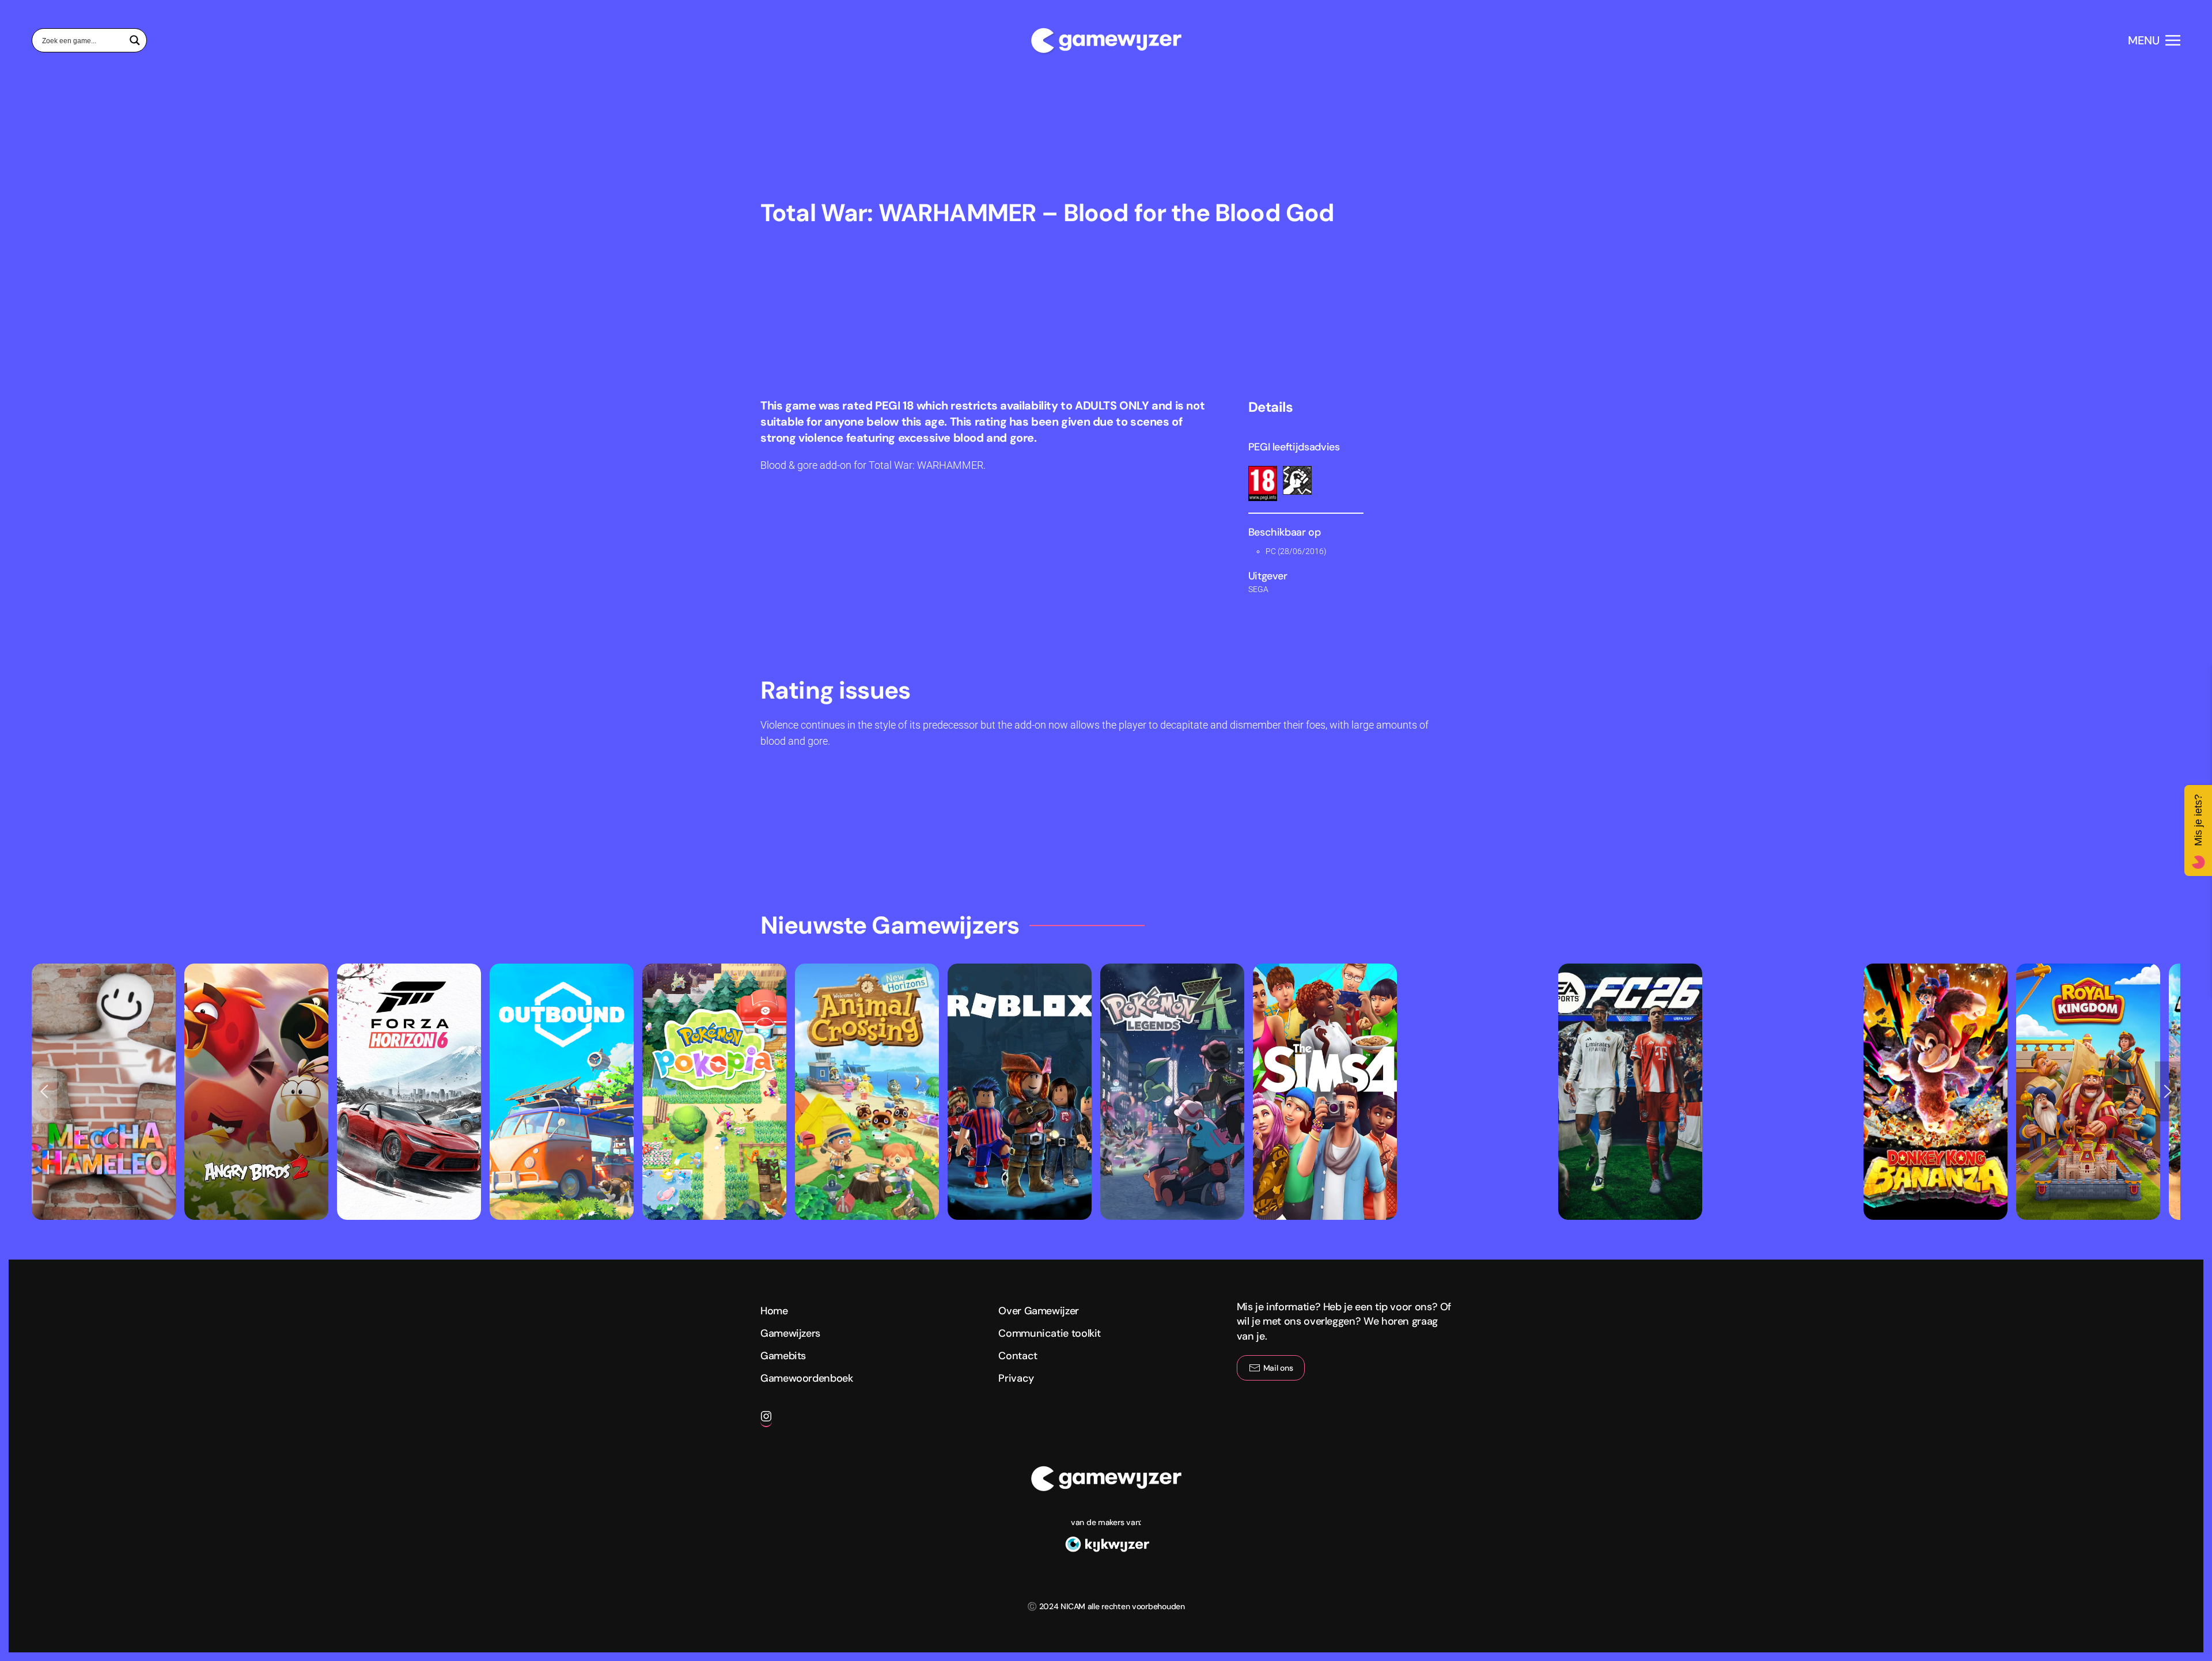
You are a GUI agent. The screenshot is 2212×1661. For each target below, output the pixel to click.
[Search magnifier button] (135, 40)
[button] (2154, 40)
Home (774, 1311)
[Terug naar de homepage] (1106, 40)
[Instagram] (766, 1421)
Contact (1018, 1356)
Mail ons (1278, 1368)
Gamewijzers (790, 1333)
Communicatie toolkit (1050, 1333)
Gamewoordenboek (807, 1378)
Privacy (1016, 1378)
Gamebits (783, 1356)
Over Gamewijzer (1039, 1311)
